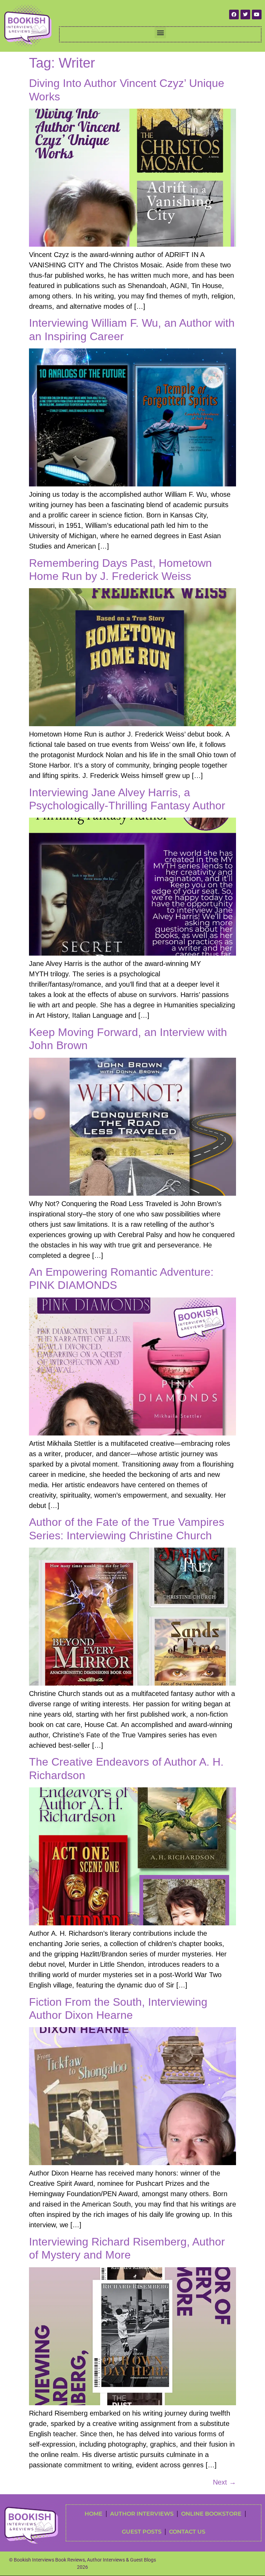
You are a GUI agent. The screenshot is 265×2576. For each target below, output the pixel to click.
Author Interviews (142, 2514)
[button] (160, 33)
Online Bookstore (211, 2514)
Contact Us (187, 2532)
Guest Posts (142, 2532)
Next (224, 2482)
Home (94, 2514)
